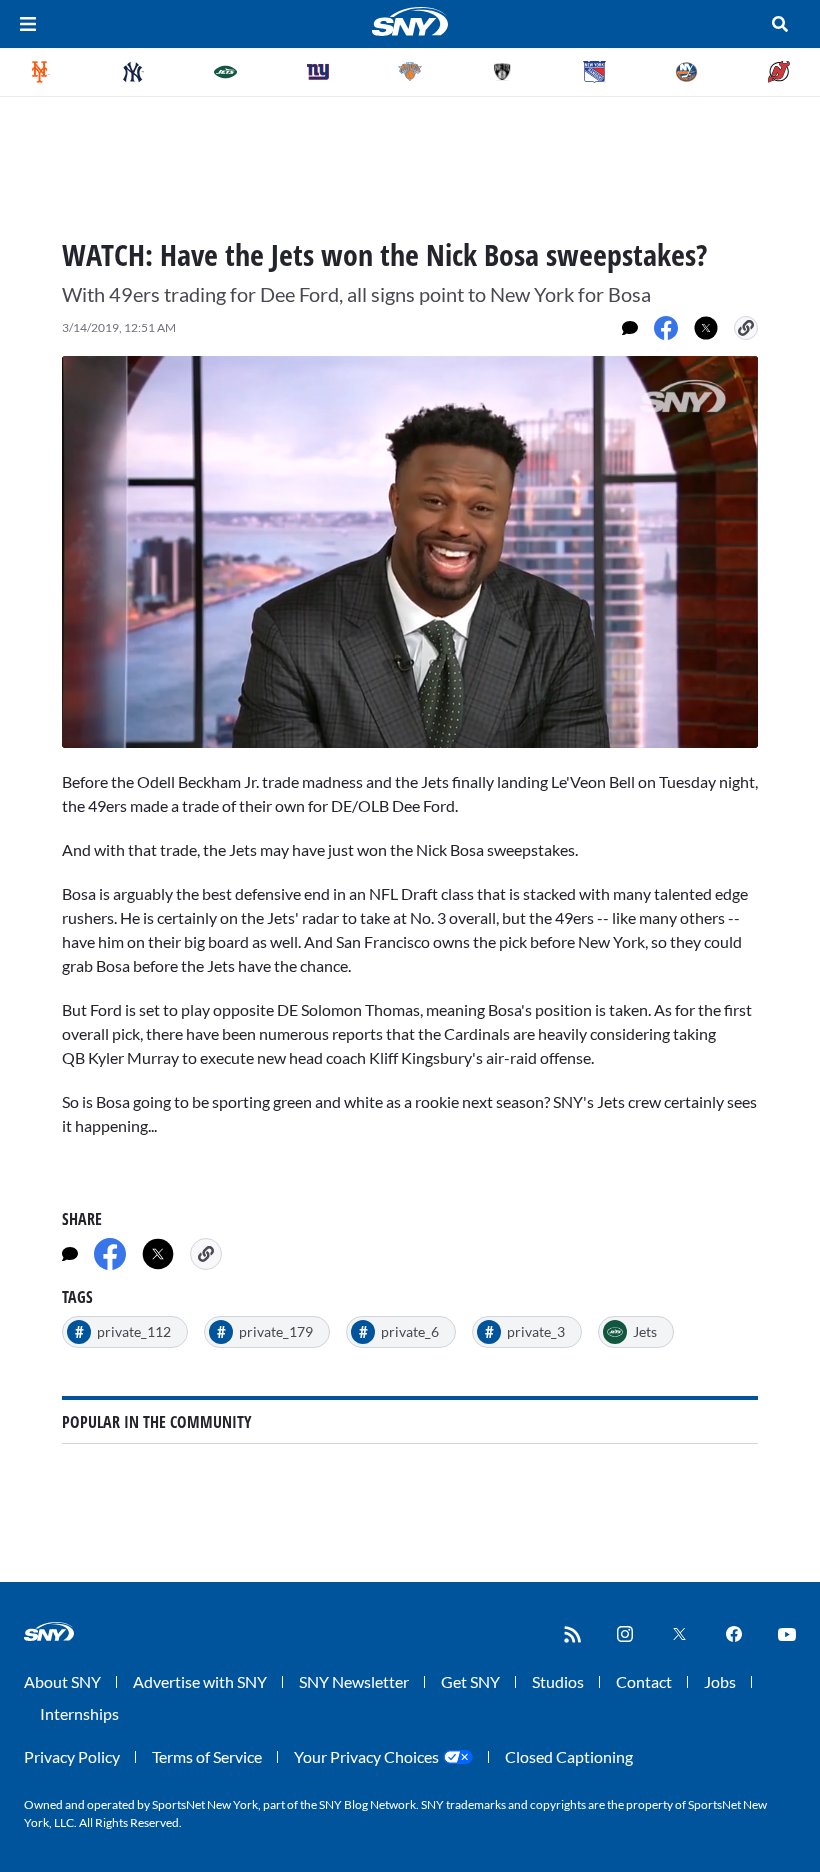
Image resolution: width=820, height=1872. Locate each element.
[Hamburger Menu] (28, 24)
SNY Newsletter (354, 1681)
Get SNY (470, 1681)
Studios (558, 1681)
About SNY (62, 1681)
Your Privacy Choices (366, 1756)
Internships (79, 1713)
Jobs (720, 1681)
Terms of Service (207, 1756)
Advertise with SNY (200, 1681)
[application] (410, 552)
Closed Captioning (569, 1756)
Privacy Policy (72, 1756)
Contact (644, 1681)
